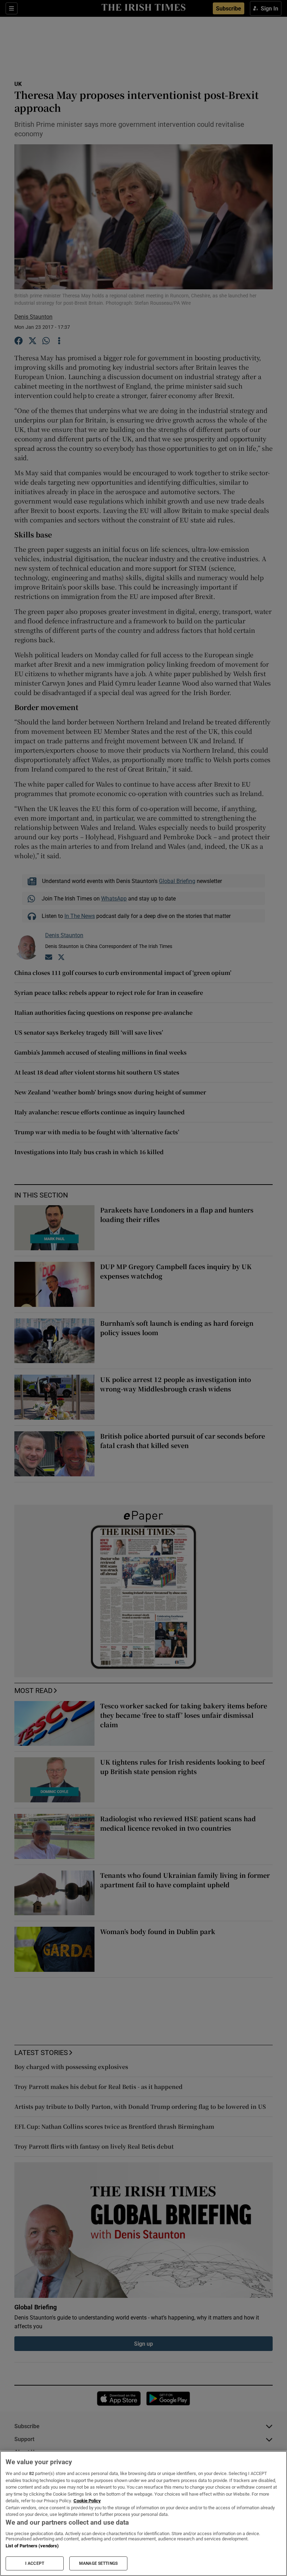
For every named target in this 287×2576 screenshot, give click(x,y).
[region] (143, 2513)
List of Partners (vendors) (32, 2546)
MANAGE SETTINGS (98, 2563)
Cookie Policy (87, 2501)
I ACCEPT (35, 2563)
